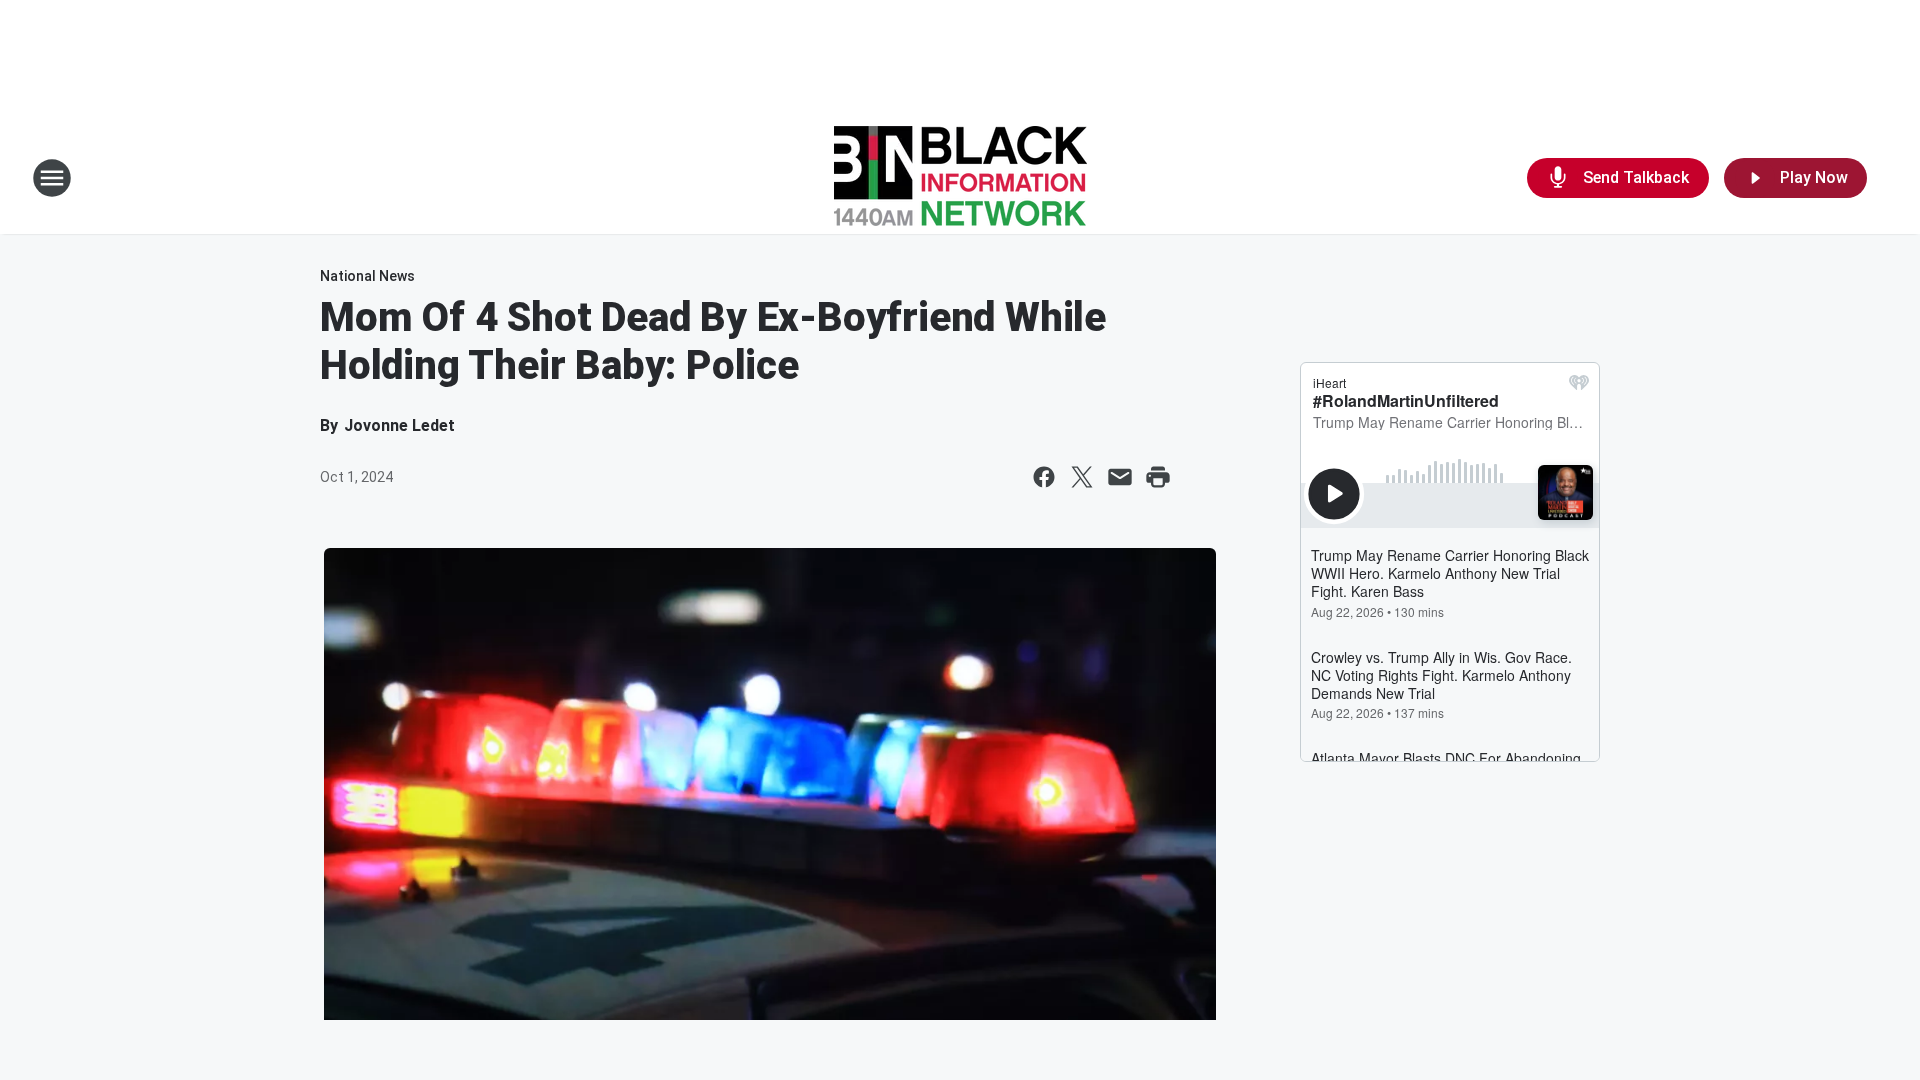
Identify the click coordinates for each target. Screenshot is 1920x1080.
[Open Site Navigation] (52, 178)
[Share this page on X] (1082, 477)
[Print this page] (1158, 477)
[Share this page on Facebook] (1044, 477)
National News (367, 276)
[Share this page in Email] (1120, 477)
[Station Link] (960, 178)
